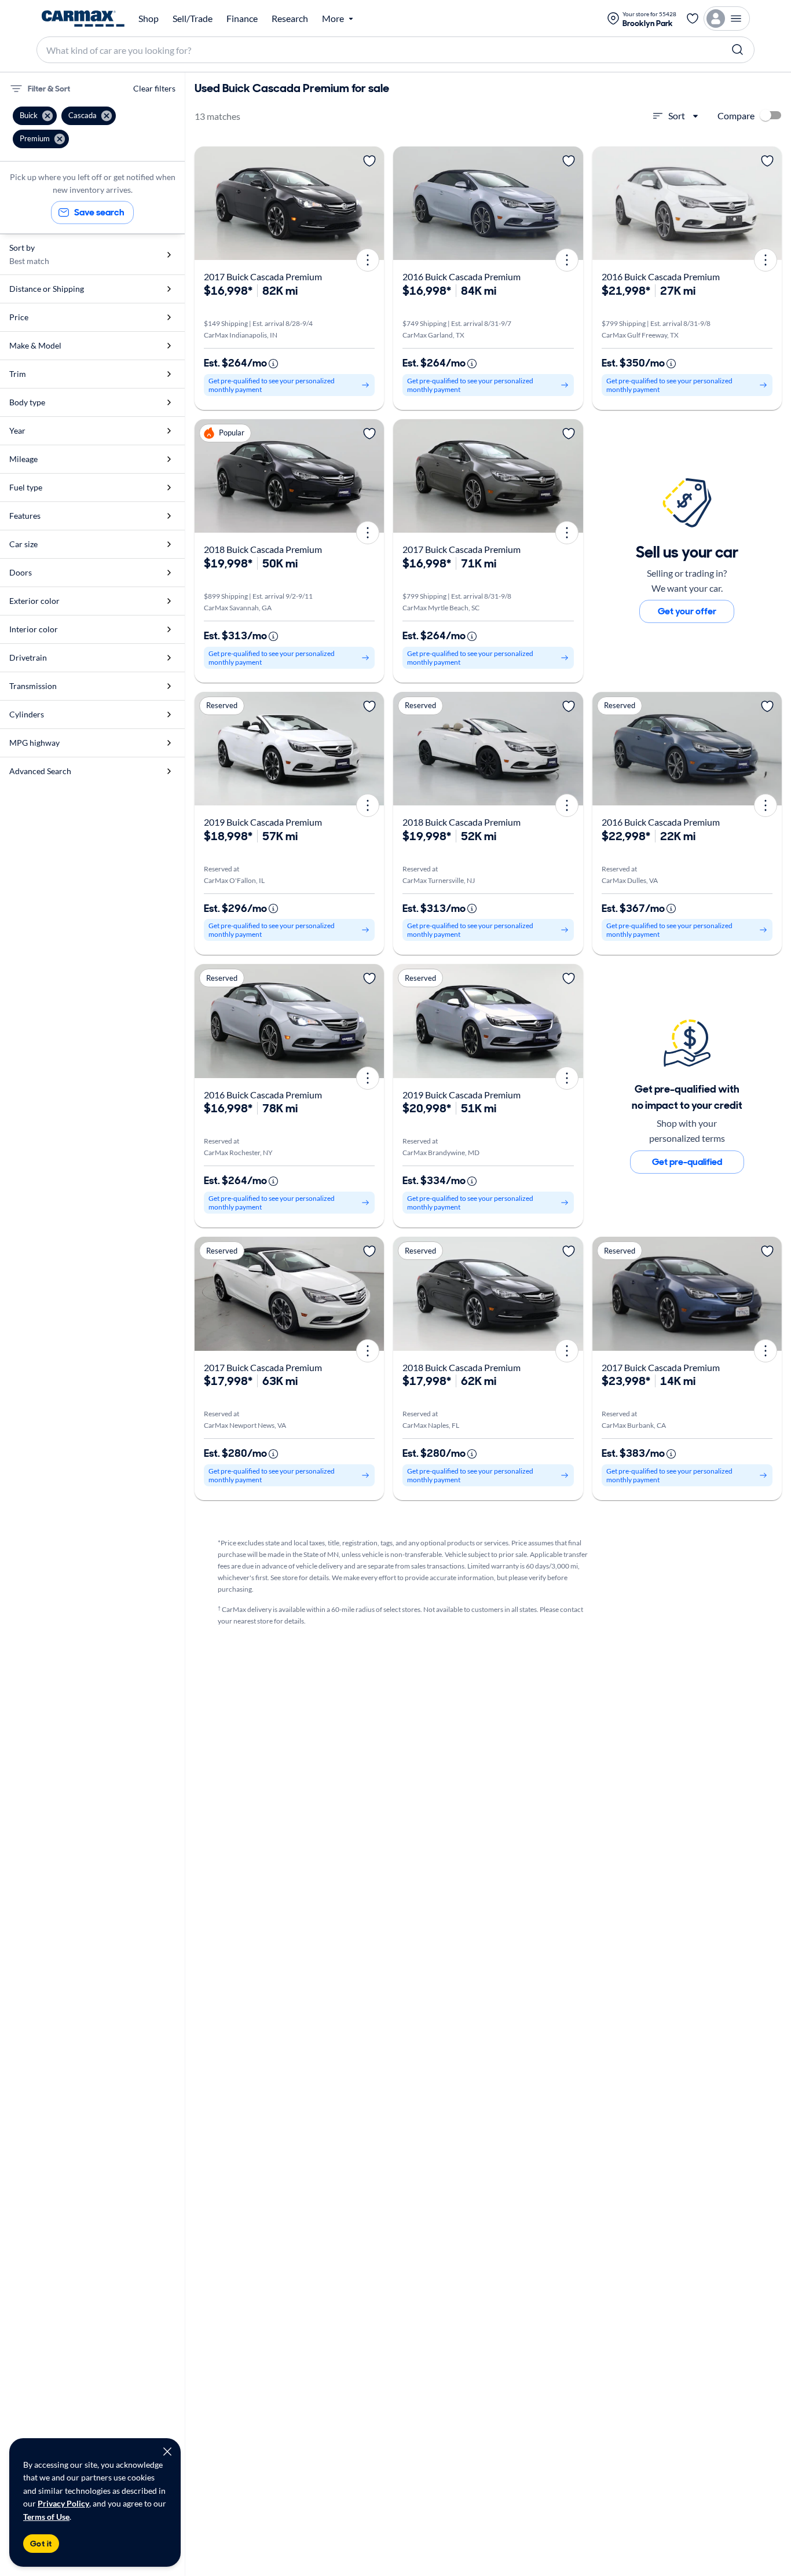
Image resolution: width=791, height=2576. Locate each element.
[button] (35, 116)
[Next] (371, 203)
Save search (99, 212)
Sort (677, 116)
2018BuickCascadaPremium (263, 549)
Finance (242, 19)
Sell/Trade (193, 19)
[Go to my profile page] (727, 19)
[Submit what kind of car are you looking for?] (738, 50)
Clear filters (154, 88)
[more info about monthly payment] (273, 364)
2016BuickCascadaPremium (462, 276)
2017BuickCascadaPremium (263, 276)
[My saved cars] (693, 19)
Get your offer (687, 611)
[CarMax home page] (83, 19)
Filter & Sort (49, 89)
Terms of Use (46, 2517)
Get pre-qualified (687, 1162)
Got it (41, 2544)
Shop (149, 19)
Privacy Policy (63, 2503)
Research (290, 19)
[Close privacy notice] (167, 2452)
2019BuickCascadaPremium (263, 822)
